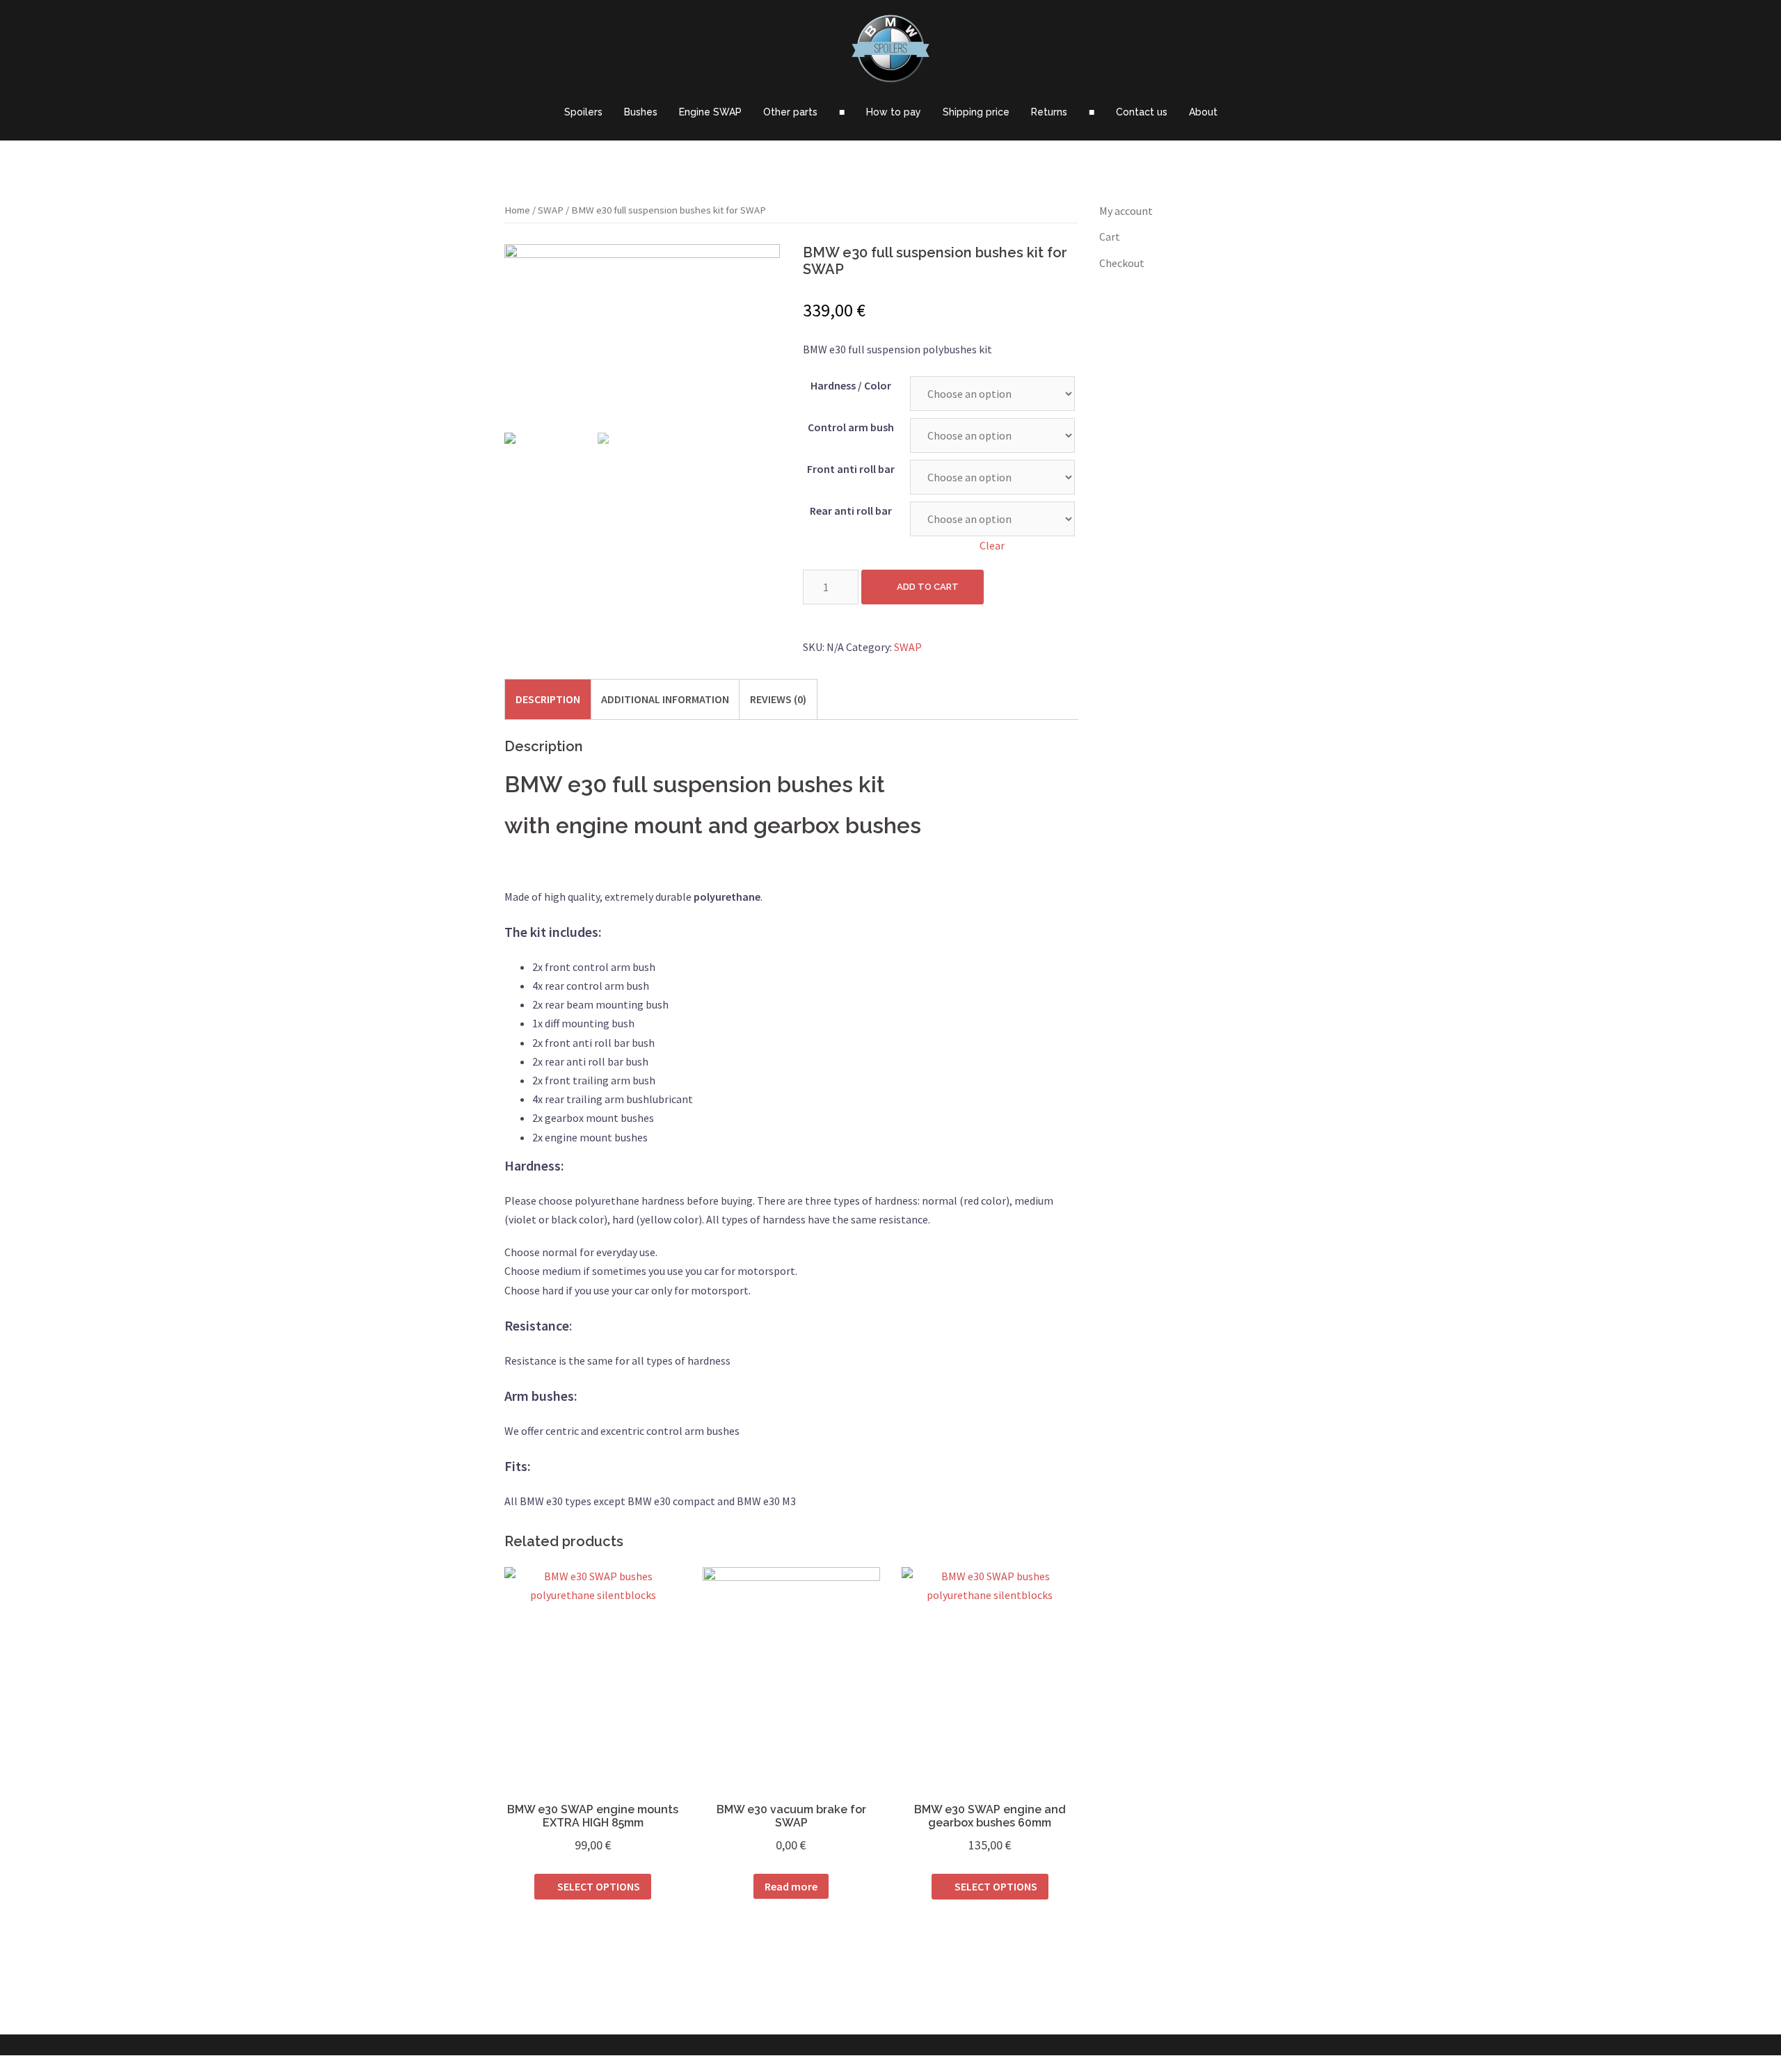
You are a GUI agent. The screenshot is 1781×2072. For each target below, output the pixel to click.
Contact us (1142, 112)
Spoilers (583, 112)
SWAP (551, 210)
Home (517, 210)
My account (1126, 211)
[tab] (548, 699)
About (1203, 112)
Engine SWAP (710, 112)
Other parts (790, 112)
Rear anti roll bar (851, 511)
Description (548, 699)
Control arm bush (851, 427)
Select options (599, 1886)
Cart (1110, 236)
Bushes (641, 112)
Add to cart (928, 587)
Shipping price (976, 112)
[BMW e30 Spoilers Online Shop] (890, 52)
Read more (791, 1886)
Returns (1049, 112)
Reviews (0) (778, 699)
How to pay (894, 112)
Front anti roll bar (851, 469)
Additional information (665, 699)
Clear (992, 545)
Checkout (1122, 263)
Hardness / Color (851, 385)
